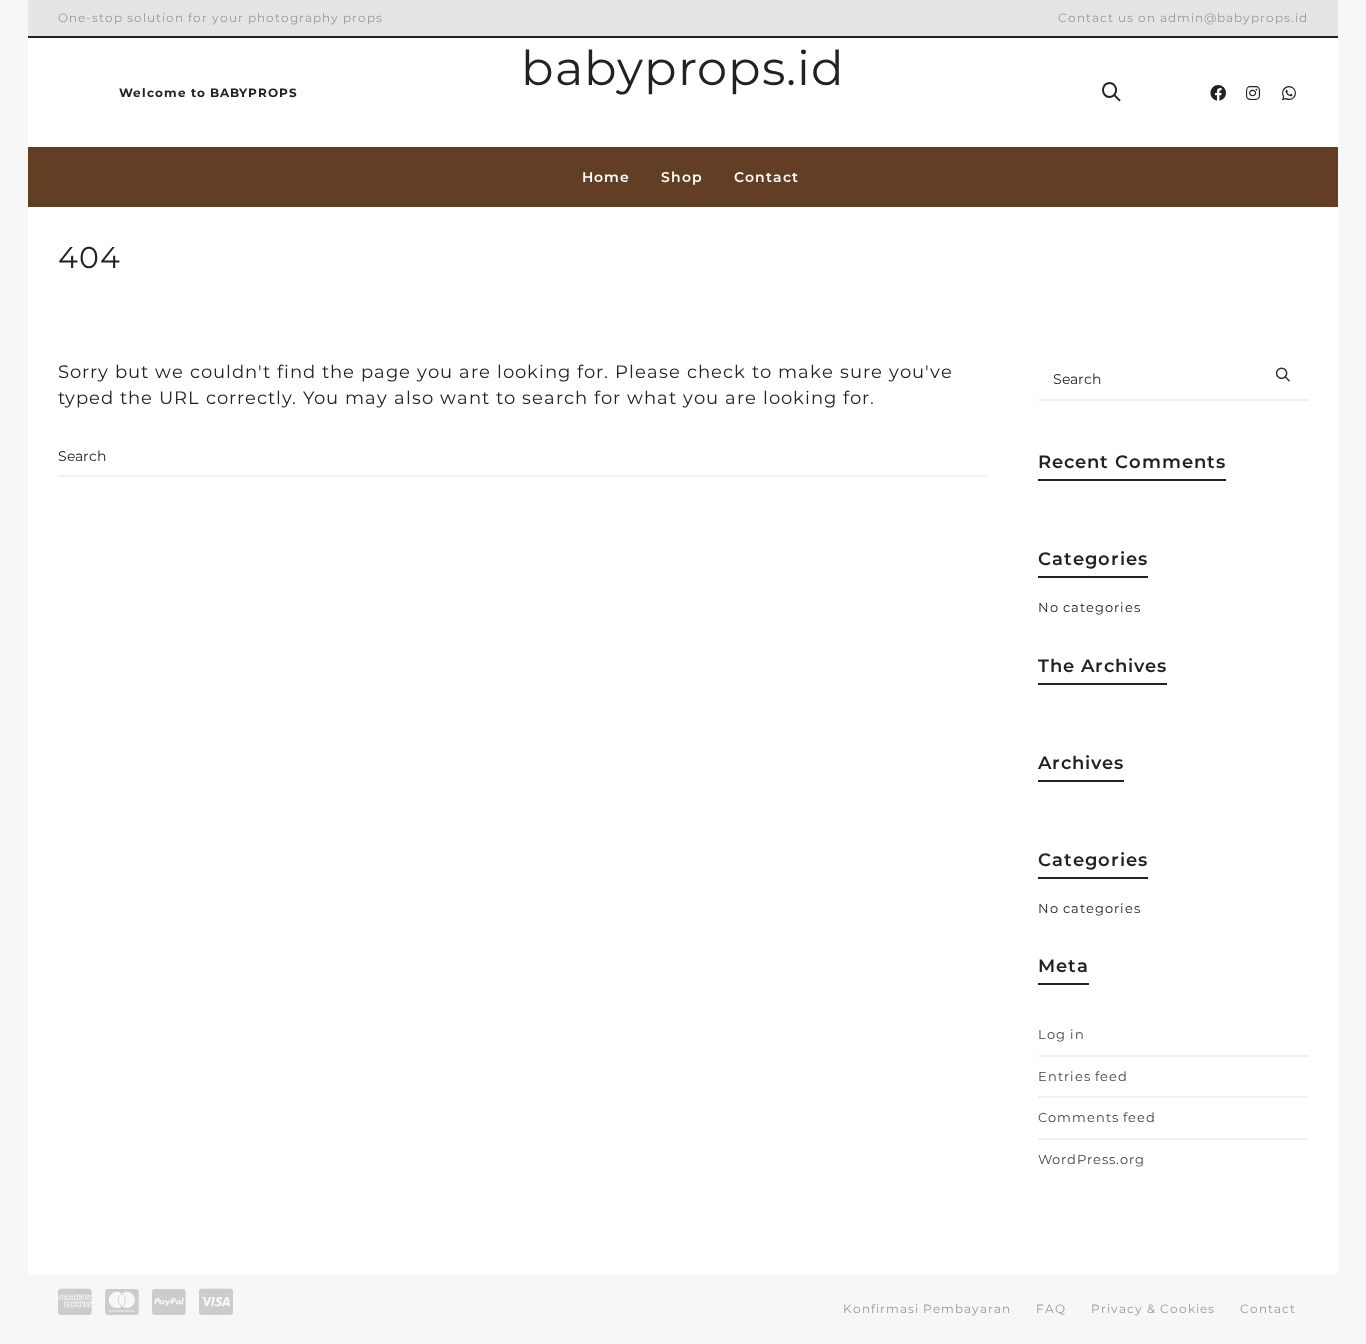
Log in (1061, 1034)
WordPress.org (1091, 1159)
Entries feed (1083, 1076)
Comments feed (1097, 1117)
